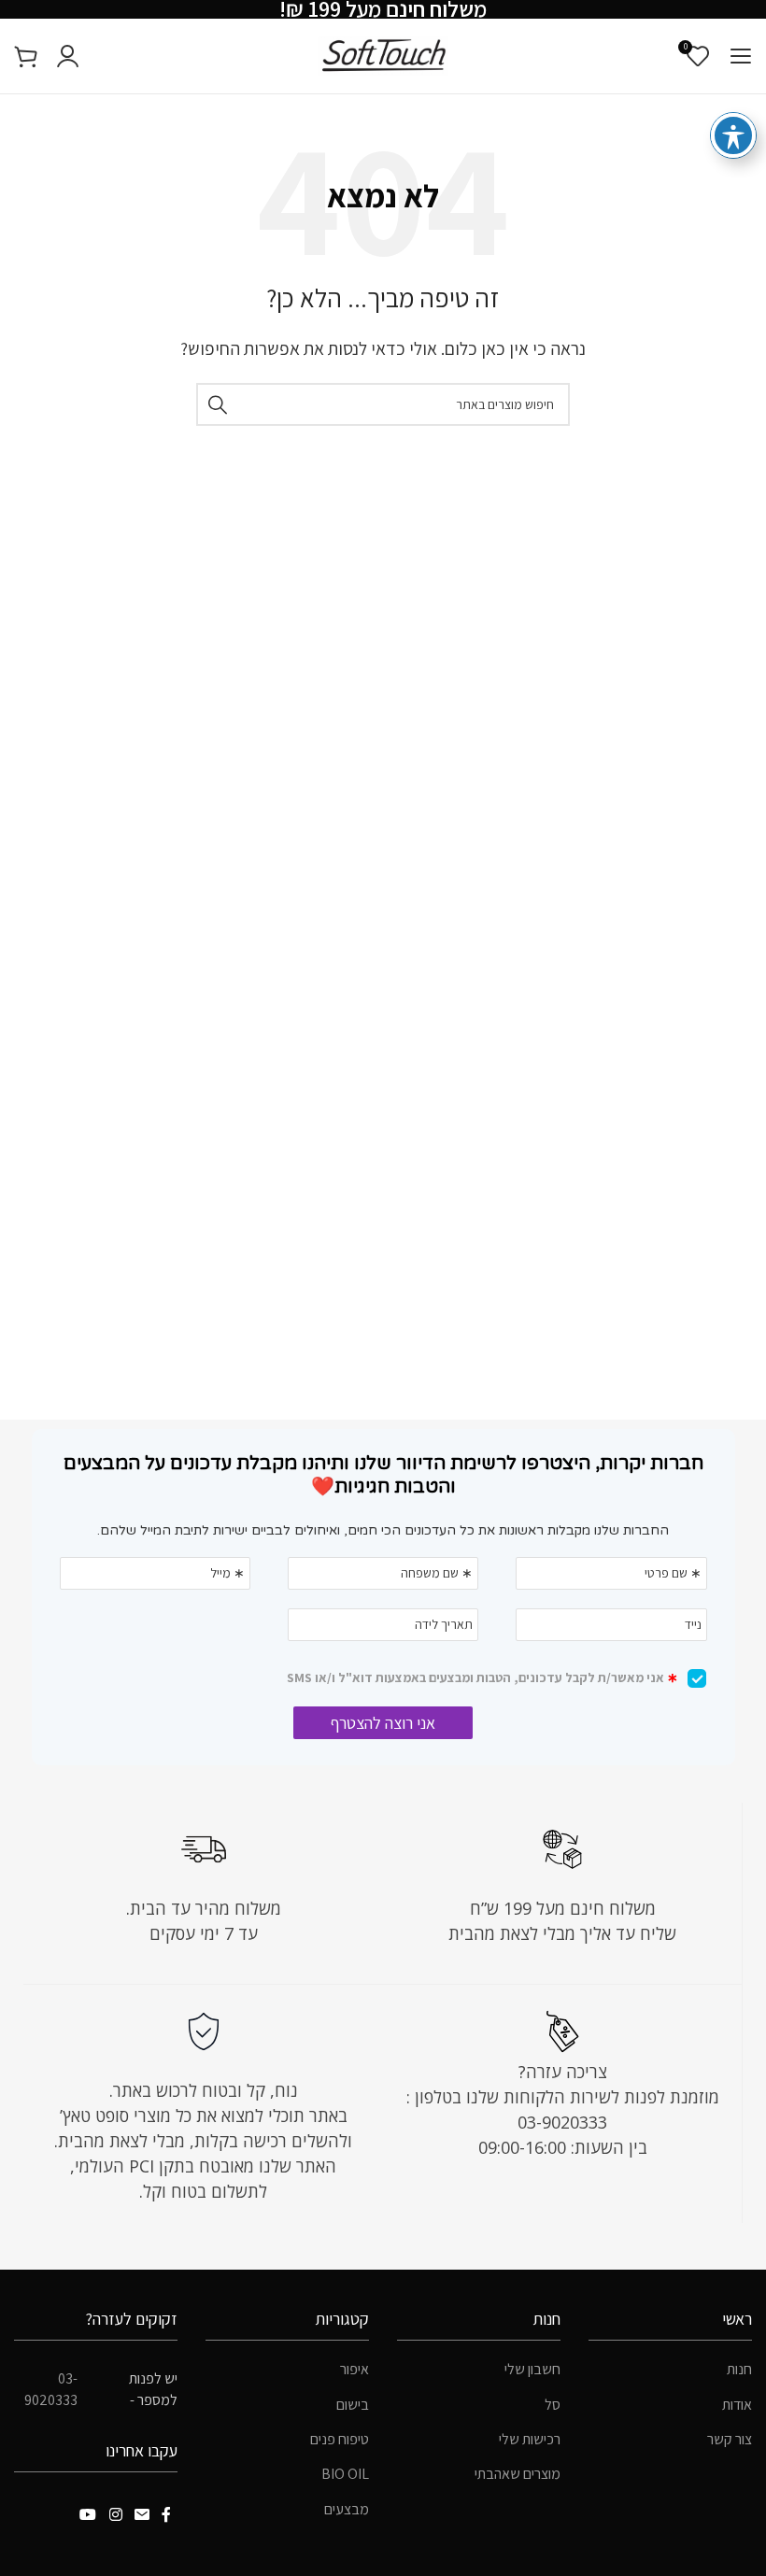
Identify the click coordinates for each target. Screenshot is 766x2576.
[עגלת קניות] (26, 56)
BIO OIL (345, 2474)
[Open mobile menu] (740, 56)
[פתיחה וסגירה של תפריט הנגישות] (733, 135)
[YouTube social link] (88, 2515)
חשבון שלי (532, 2369)
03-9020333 (51, 2389)
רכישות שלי (530, 2439)
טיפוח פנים (340, 2439)
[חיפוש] (218, 404)
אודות (737, 2405)
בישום (353, 2405)
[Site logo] (383, 55)
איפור (355, 2369)
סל (553, 2405)
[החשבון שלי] (68, 56)
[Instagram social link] (115, 2515)
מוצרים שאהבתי (518, 2474)
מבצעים (347, 2509)
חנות (739, 2369)
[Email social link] (142, 2515)
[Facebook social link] (167, 2515)
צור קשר (730, 2439)
